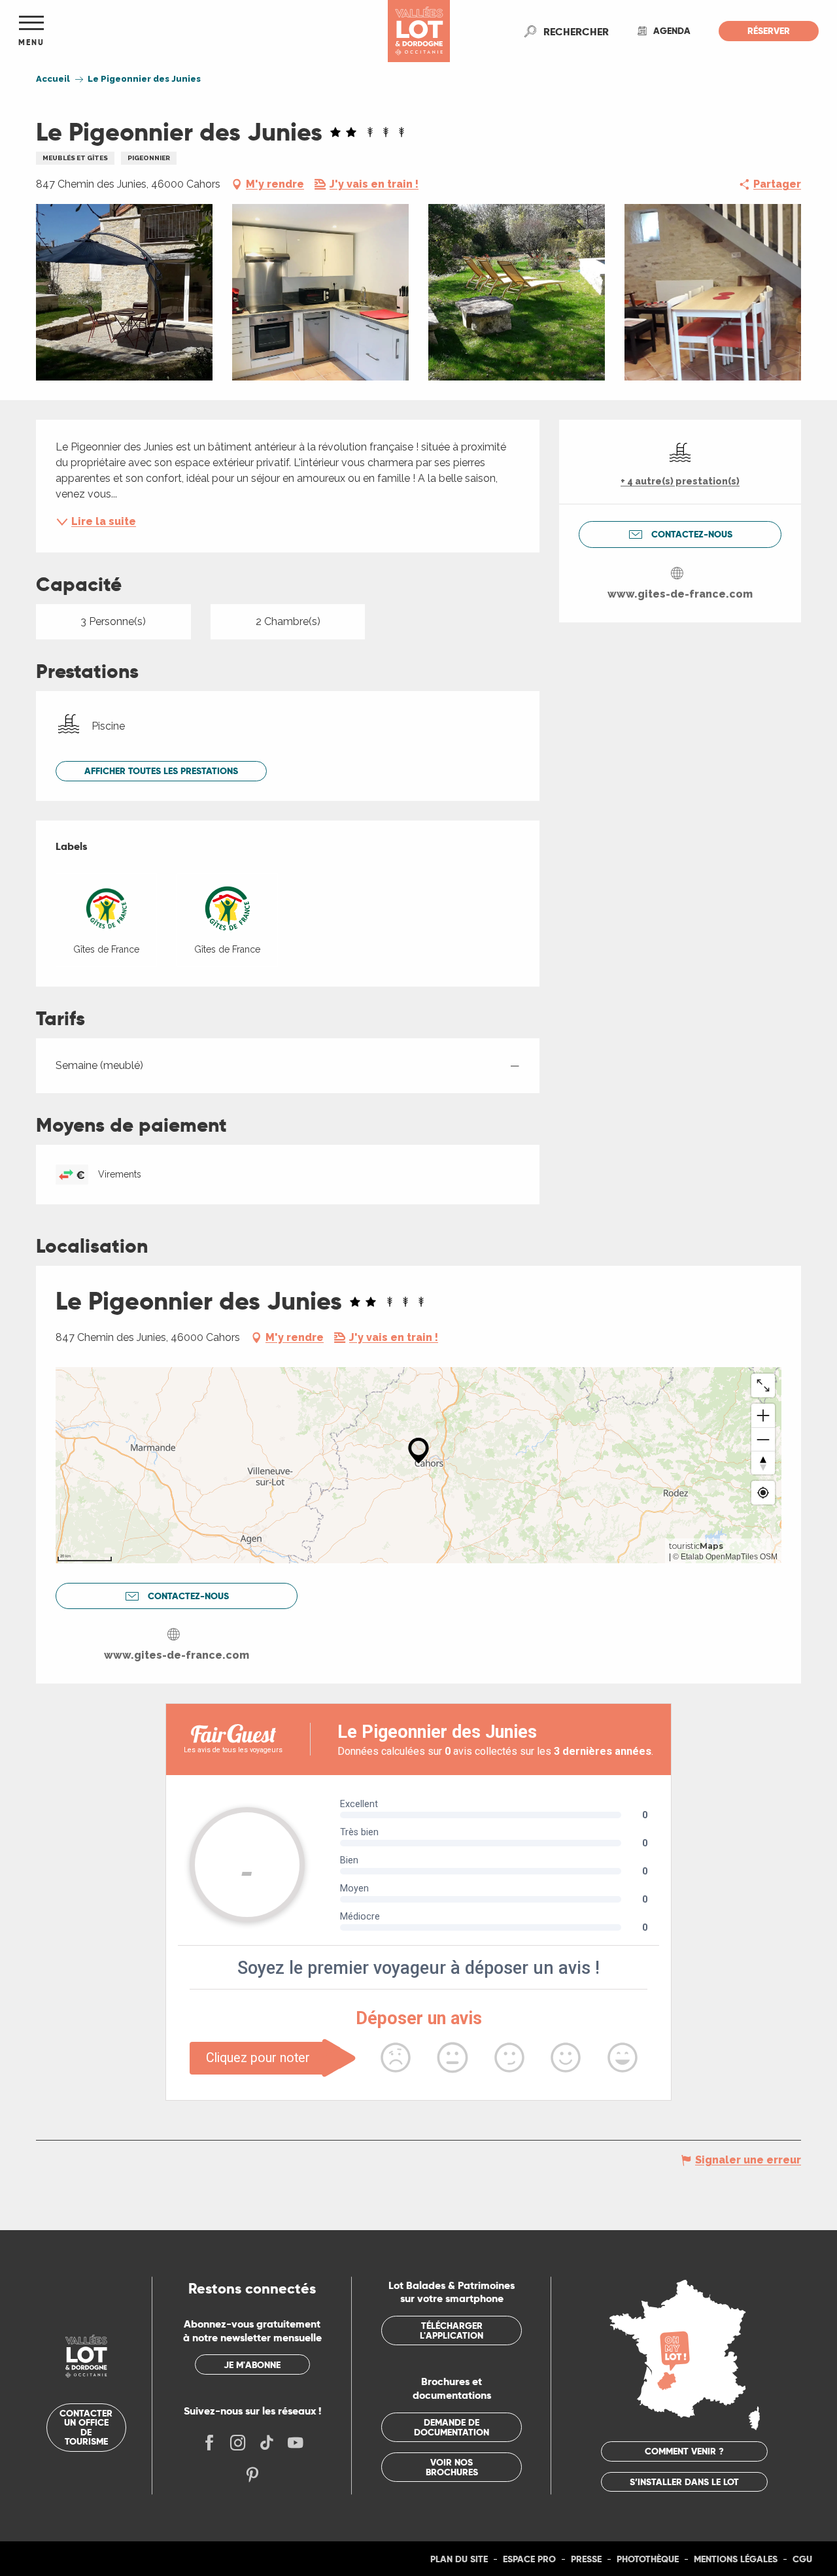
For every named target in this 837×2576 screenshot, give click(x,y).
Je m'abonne (252, 2365)
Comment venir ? (684, 2451)
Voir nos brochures (452, 2467)
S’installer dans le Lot (684, 2482)
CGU (802, 2559)
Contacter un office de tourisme (86, 2427)
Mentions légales (736, 2559)
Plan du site (459, 2559)
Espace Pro (529, 2559)
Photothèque (648, 2559)
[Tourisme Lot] (419, 31)
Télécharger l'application (452, 2330)
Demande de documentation (452, 2427)
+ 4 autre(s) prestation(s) (680, 481)
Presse (586, 2559)
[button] (576, 31)
